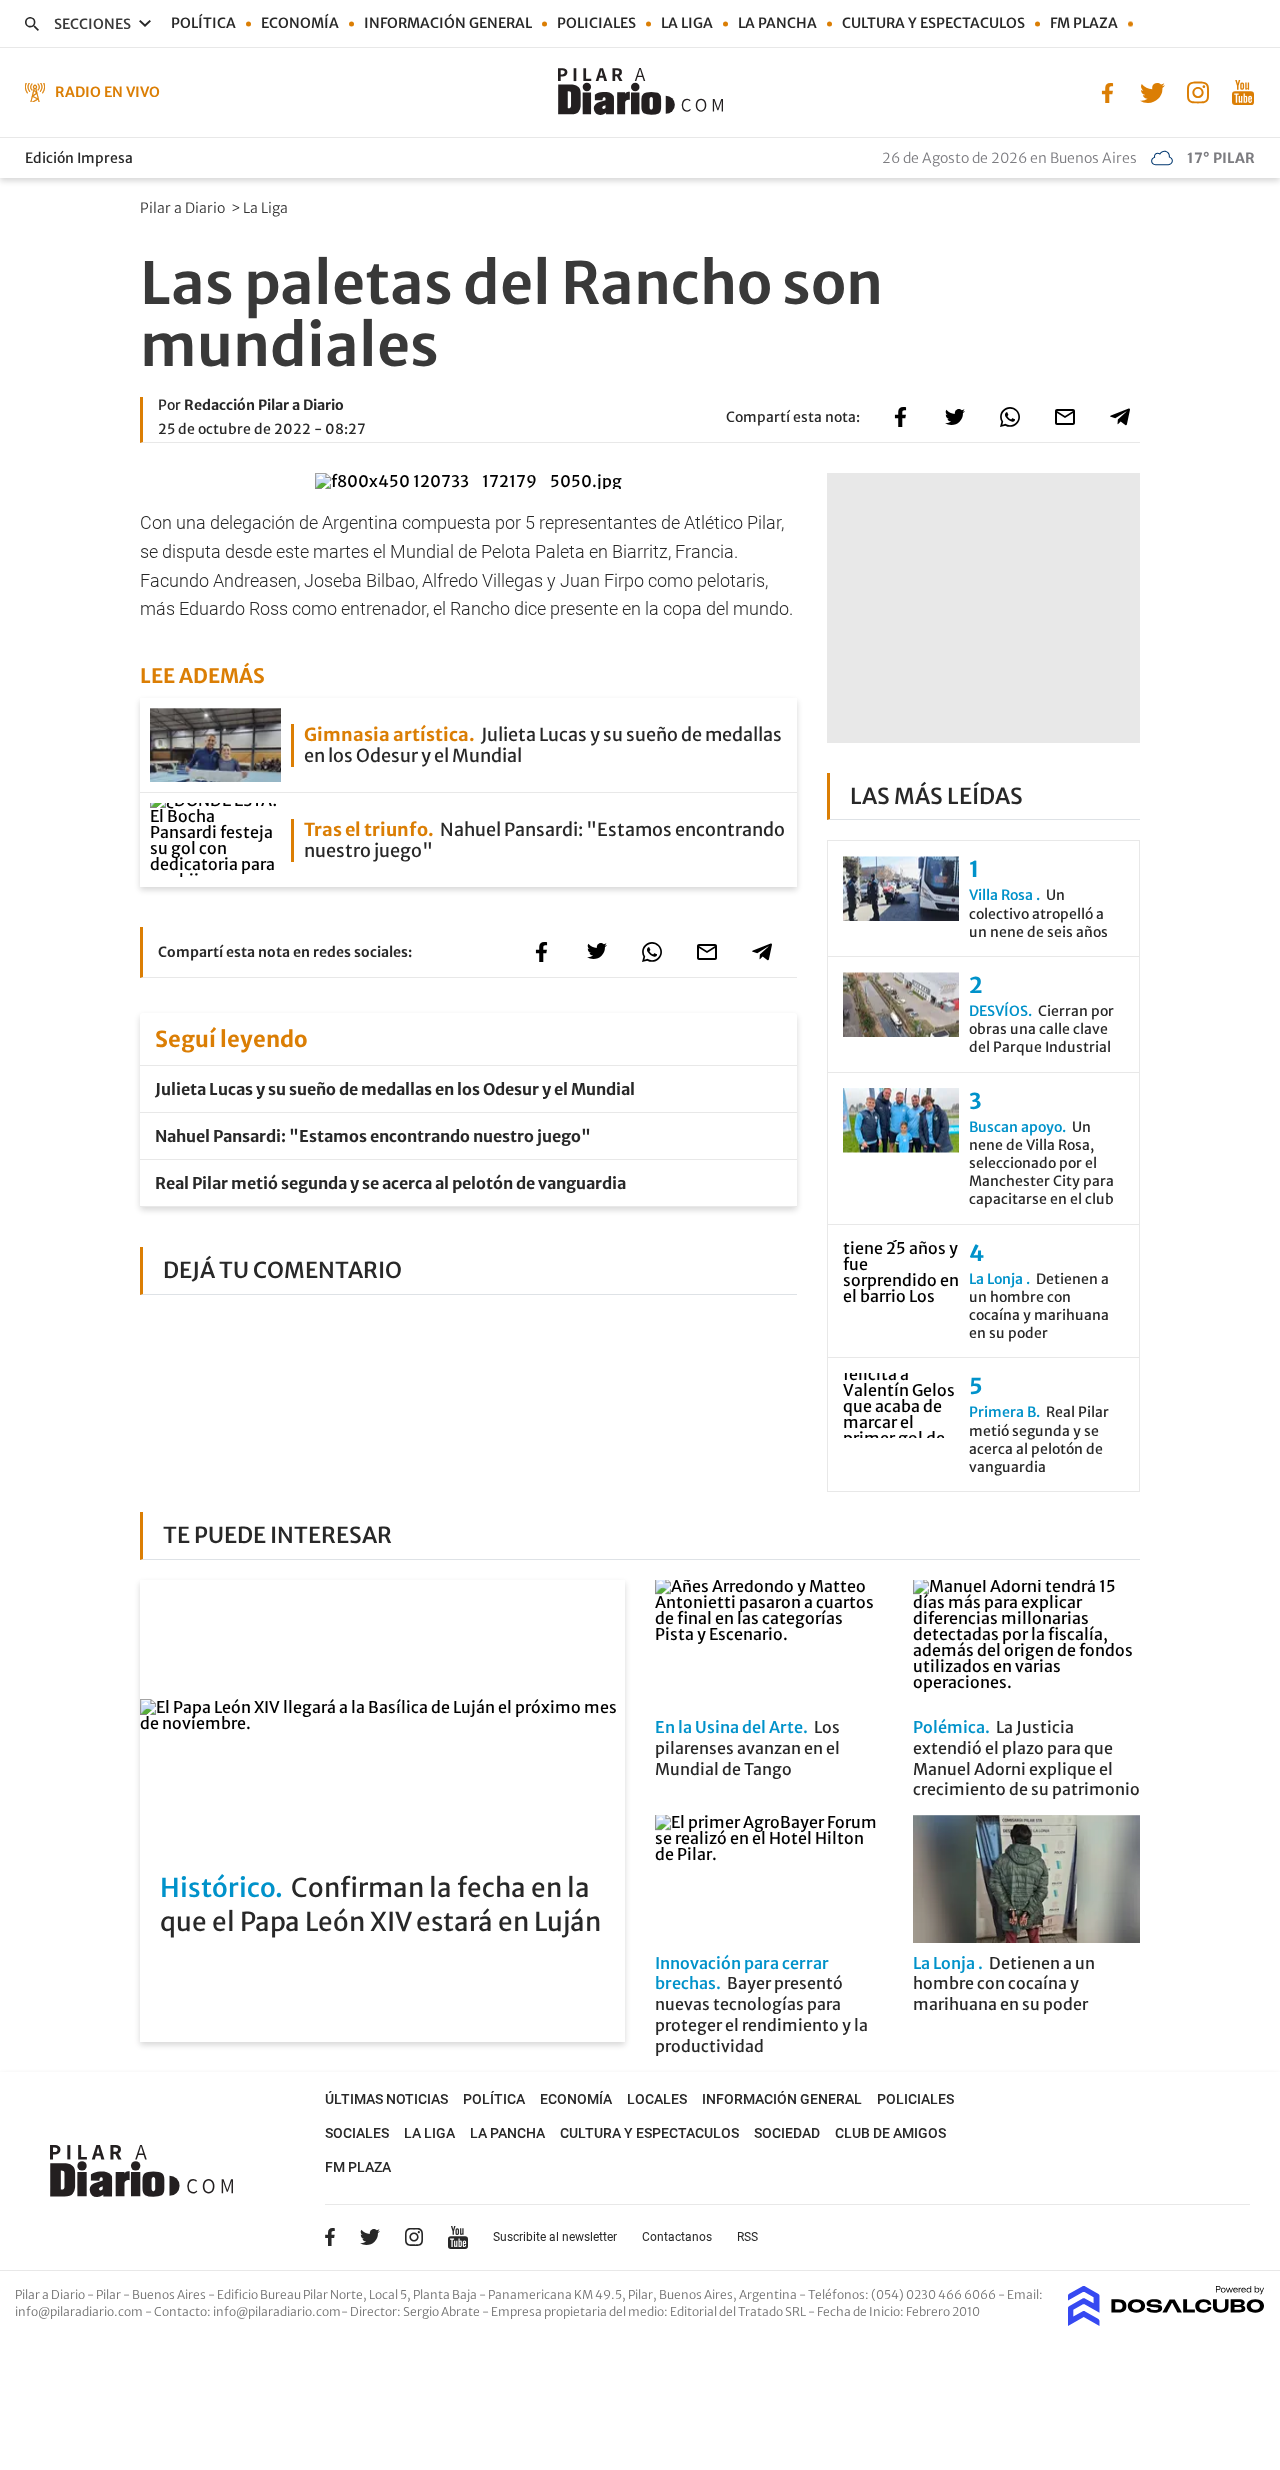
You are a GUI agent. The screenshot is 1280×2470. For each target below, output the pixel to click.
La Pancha (777, 23)
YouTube (458, 2237)
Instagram (414, 2237)
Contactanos (677, 2237)
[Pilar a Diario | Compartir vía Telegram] (1120, 417)
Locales (657, 2099)
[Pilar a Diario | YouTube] (1242, 91)
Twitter (370, 2237)
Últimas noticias (386, 2099)
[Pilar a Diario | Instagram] (1197, 91)
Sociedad (787, 2133)
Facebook (330, 2237)
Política (203, 23)
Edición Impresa (79, 158)
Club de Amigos (890, 2133)
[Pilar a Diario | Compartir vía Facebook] (900, 417)
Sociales (357, 2133)
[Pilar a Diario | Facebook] (1107, 91)
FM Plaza (1084, 23)
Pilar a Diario (184, 208)
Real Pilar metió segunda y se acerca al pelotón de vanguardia (390, 1183)
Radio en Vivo (107, 92)
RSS (747, 2237)
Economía (300, 23)
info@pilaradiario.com (277, 2311)
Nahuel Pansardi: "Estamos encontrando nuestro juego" (373, 1136)
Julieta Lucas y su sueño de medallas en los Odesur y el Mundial (395, 1089)
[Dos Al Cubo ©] (1166, 2320)
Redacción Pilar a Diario (264, 405)
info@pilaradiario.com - (84, 2311)
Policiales (596, 23)
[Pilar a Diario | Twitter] (1152, 91)
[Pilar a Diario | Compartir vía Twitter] (955, 417)
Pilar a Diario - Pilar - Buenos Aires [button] (111, 2294)
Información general (448, 23)
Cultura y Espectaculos (933, 23)
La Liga (687, 23)
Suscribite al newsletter (555, 2237)
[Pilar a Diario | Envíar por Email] (1065, 417)
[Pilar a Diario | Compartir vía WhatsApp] (1010, 417)
